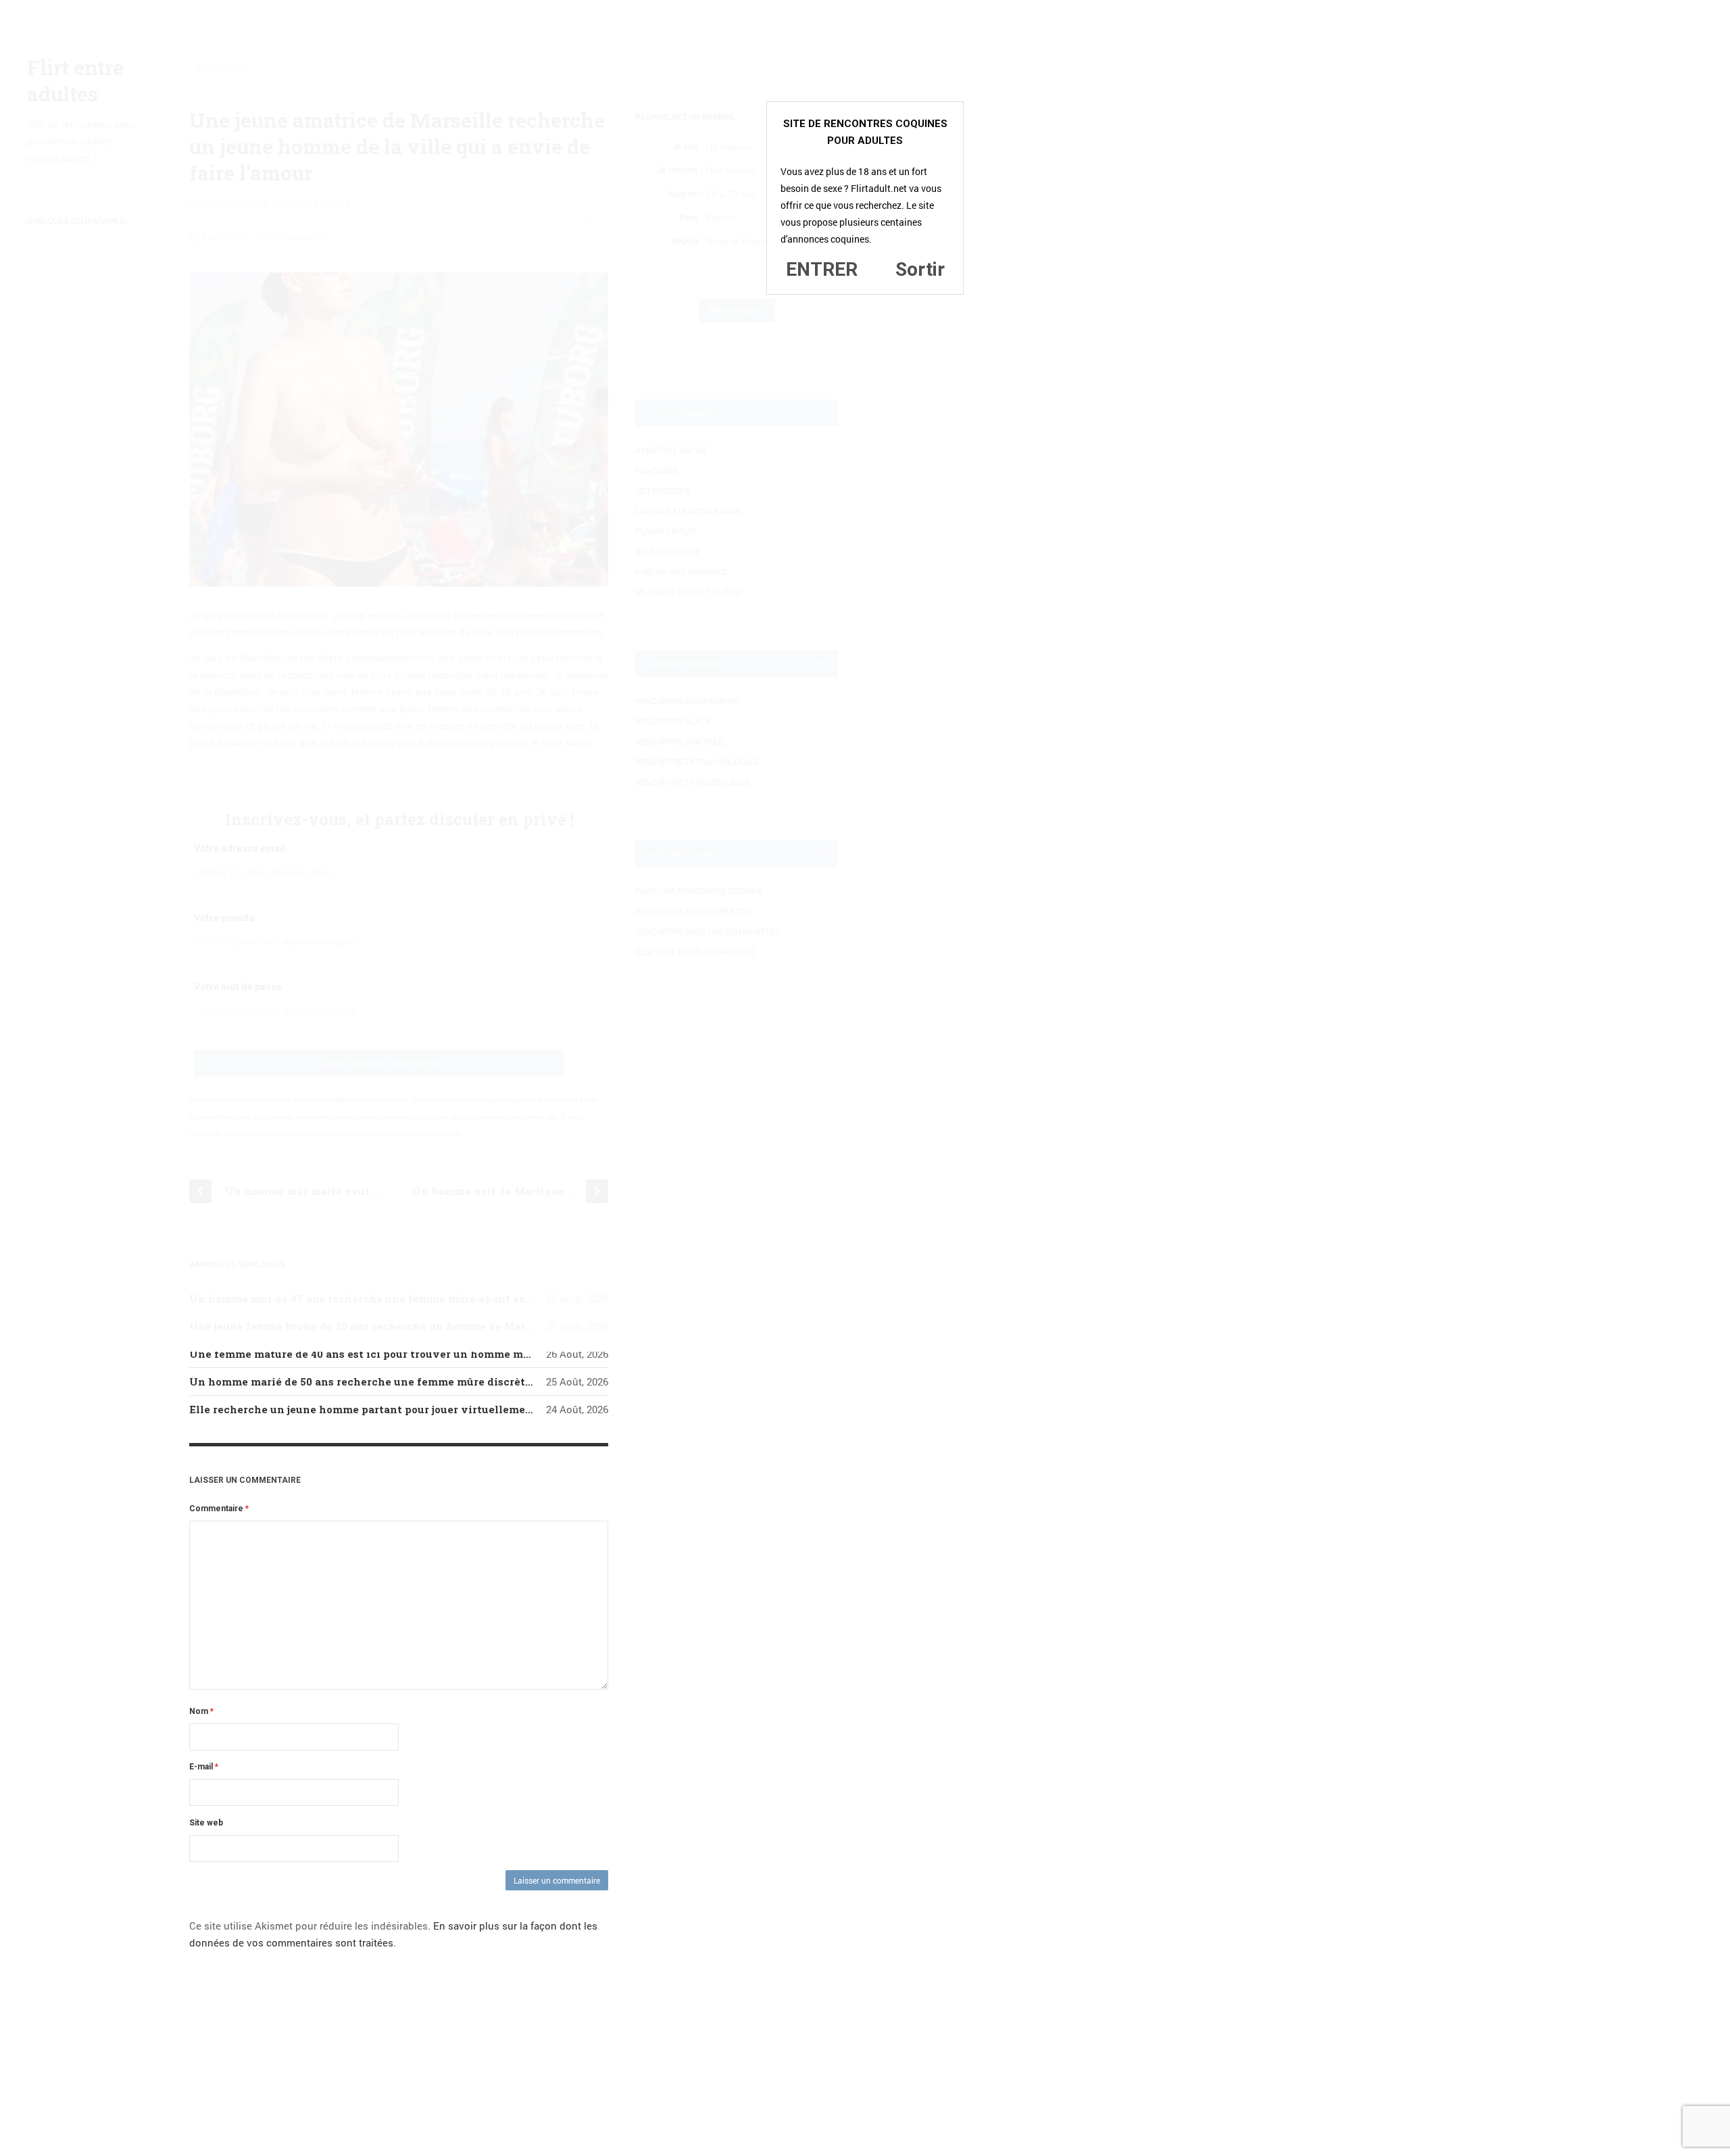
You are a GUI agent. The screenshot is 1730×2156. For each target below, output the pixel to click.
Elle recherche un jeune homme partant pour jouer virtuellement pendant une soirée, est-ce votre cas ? (466, 1409)
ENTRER (822, 269)
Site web (206, 1823)
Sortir (920, 269)
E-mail (204, 1767)
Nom (201, 1711)
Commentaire (219, 1509)
